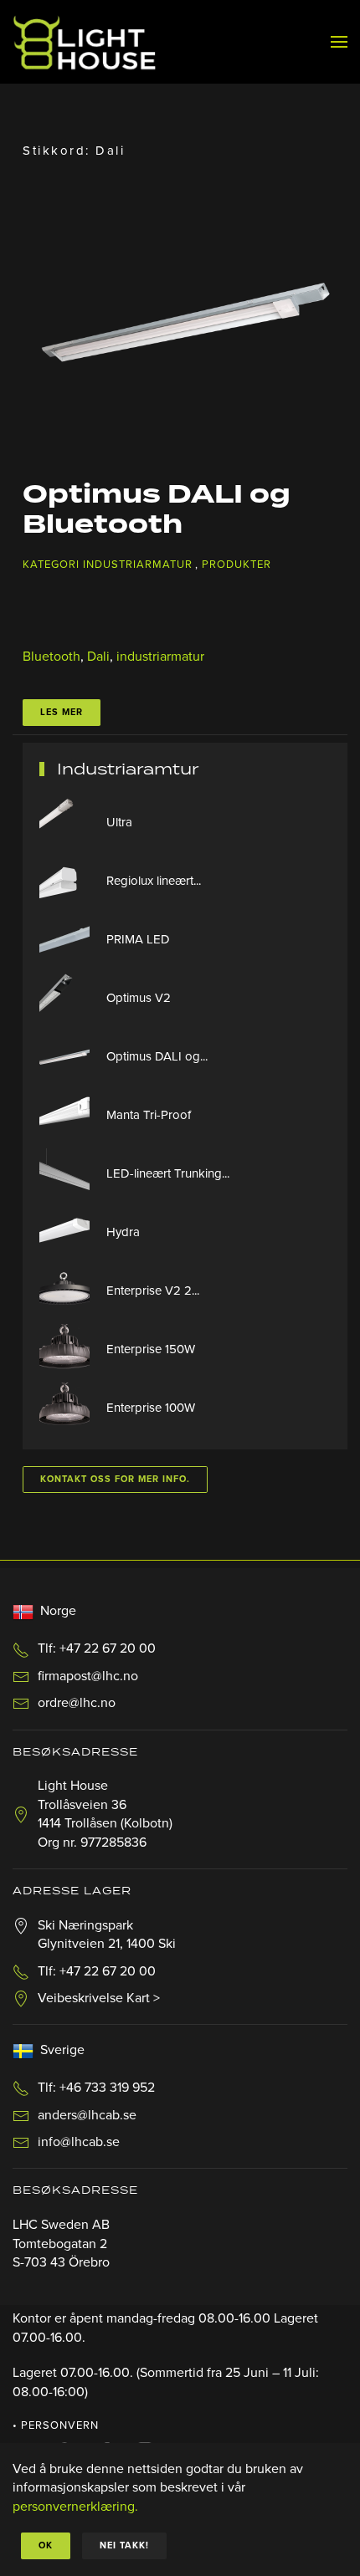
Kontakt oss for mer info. (115, 1479)
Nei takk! (124, 2545)
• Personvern (56, 2425)
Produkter (237, 565)
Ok (46, 2545)
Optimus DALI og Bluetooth (157, 510)
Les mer (62, 712)
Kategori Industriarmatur (108, 565)
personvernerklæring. (75, 2507)
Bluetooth (51, 657)
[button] (339, 42)
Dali (98, 657)
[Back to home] (84, 42)
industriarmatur (160, 657)
